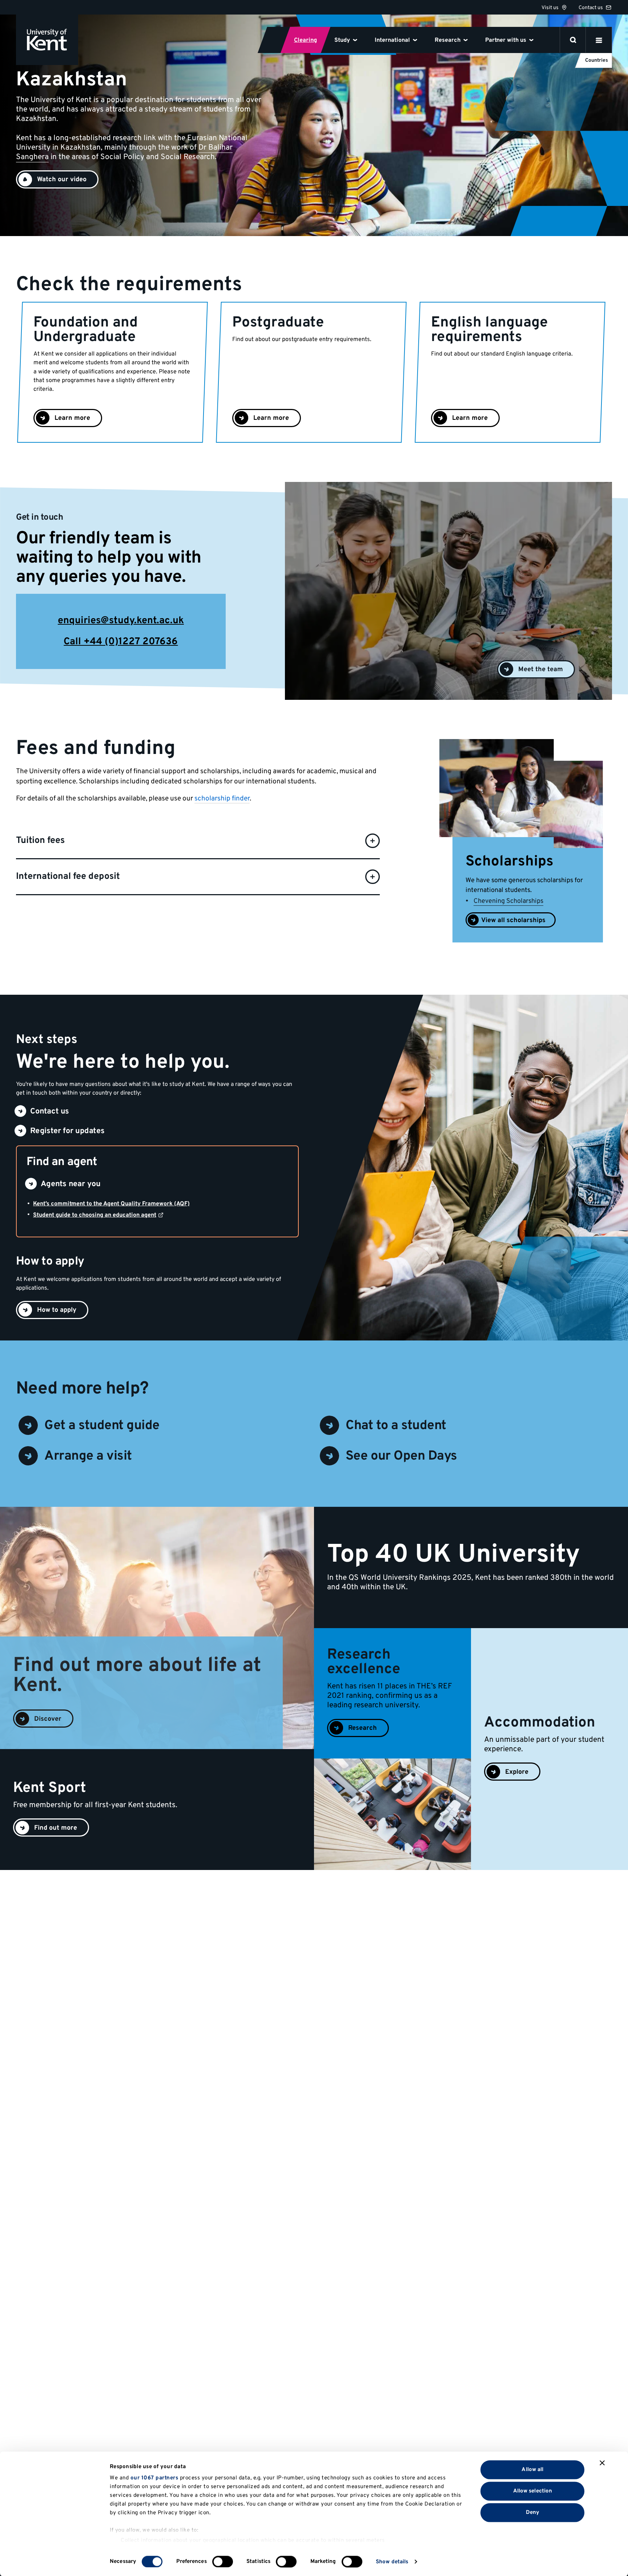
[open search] (573, 40)
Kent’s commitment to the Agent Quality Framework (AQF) (111, 1204)
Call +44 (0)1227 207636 (121, 642)
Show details (392, 2562)
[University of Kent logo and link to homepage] (47, 40)
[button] (57, 179)
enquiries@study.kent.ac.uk (121, 621)
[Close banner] (602, 2463)
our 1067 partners (154, 2478)
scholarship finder (222, 799)
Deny (533, 2512)
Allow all (532, 2469)
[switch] (223, 2561)
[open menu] (599, 40)
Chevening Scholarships (508, 901)
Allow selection (533, 2491)
